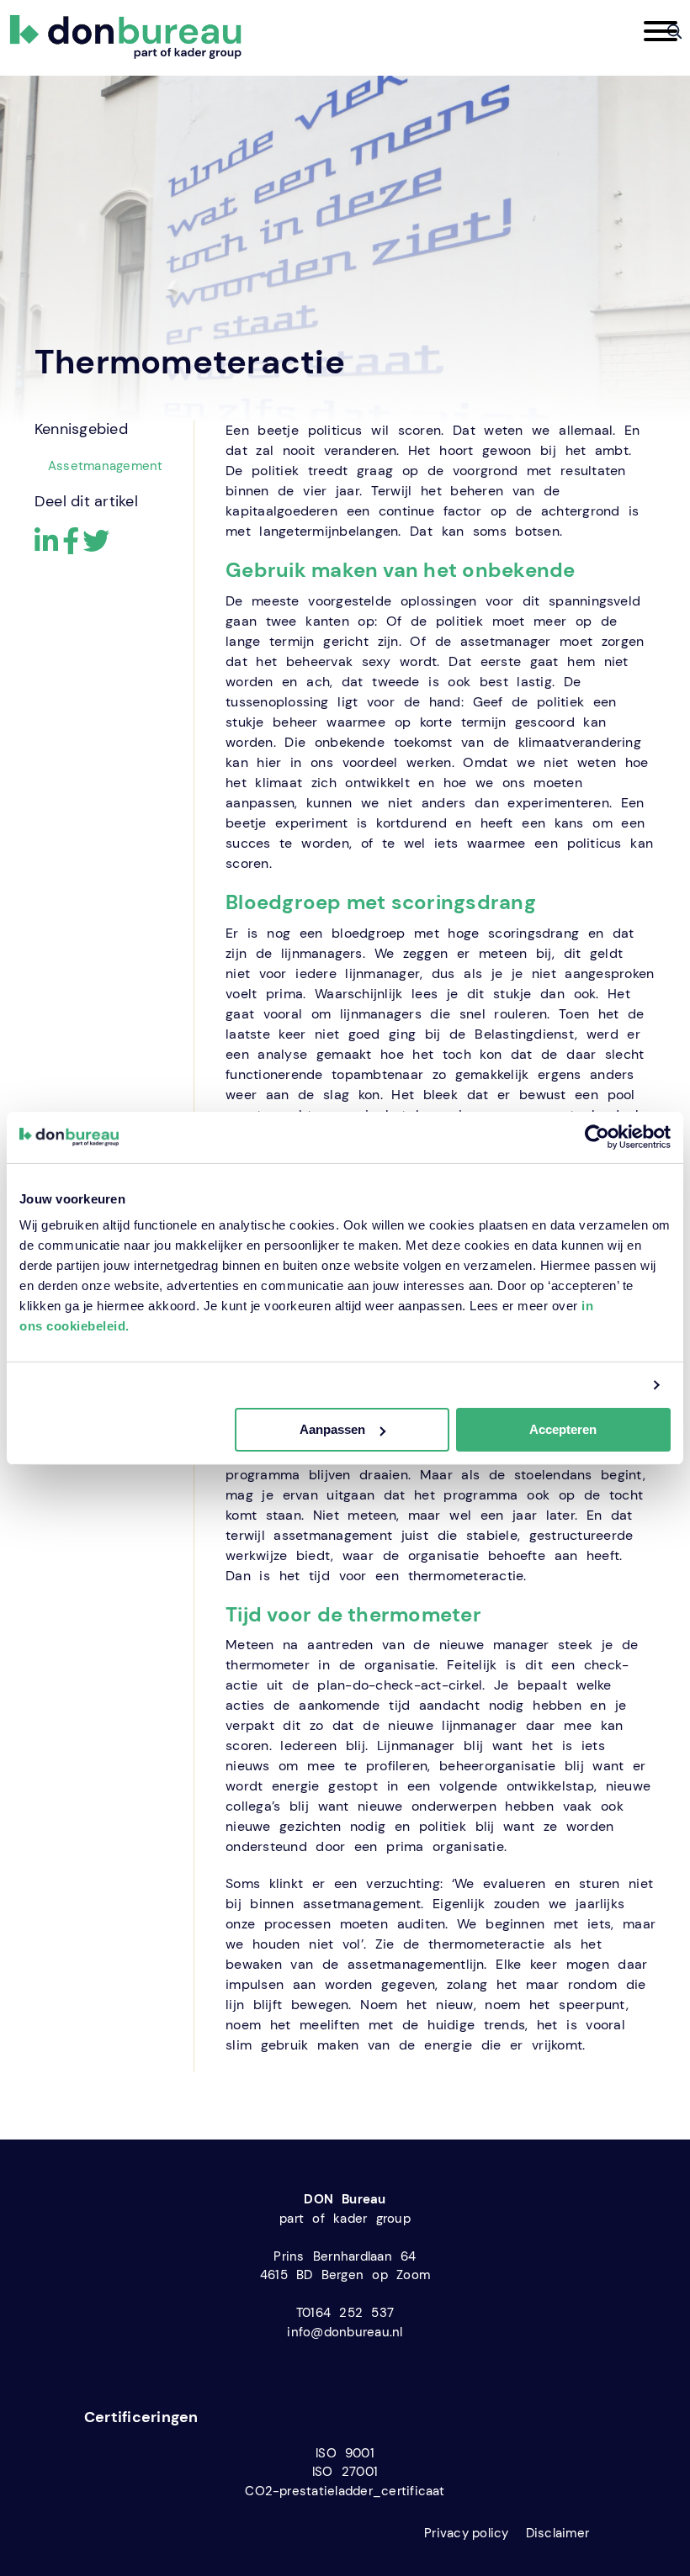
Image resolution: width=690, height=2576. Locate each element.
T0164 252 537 (345, 2313)
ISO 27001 (345, 2472)
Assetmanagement (106, 466)
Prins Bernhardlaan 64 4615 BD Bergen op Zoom (345, 2266)
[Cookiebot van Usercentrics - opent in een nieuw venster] (597, 1137)
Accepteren (563, 1429)
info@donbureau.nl (345, 2332)
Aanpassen (332, 1429)
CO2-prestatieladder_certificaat (345, 2491)
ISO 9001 (345, 2453)
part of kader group (345, 2219)
